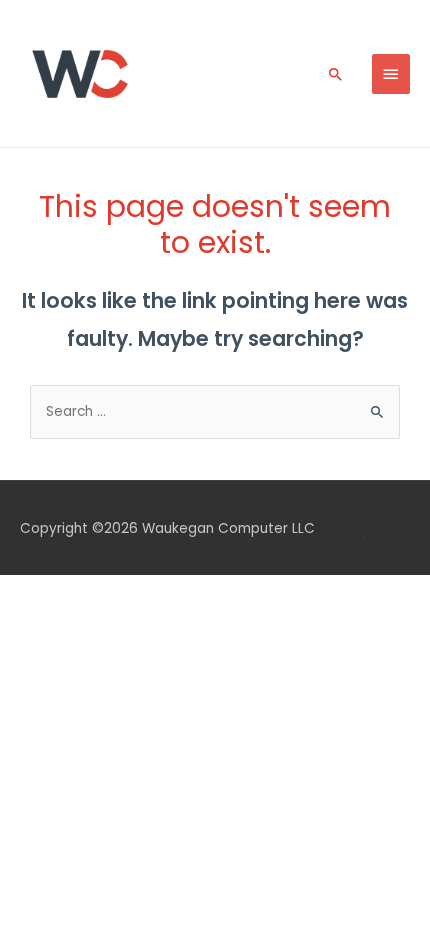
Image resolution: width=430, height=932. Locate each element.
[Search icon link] (336, 74)
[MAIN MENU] (391, 74)
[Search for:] (215, 411)
